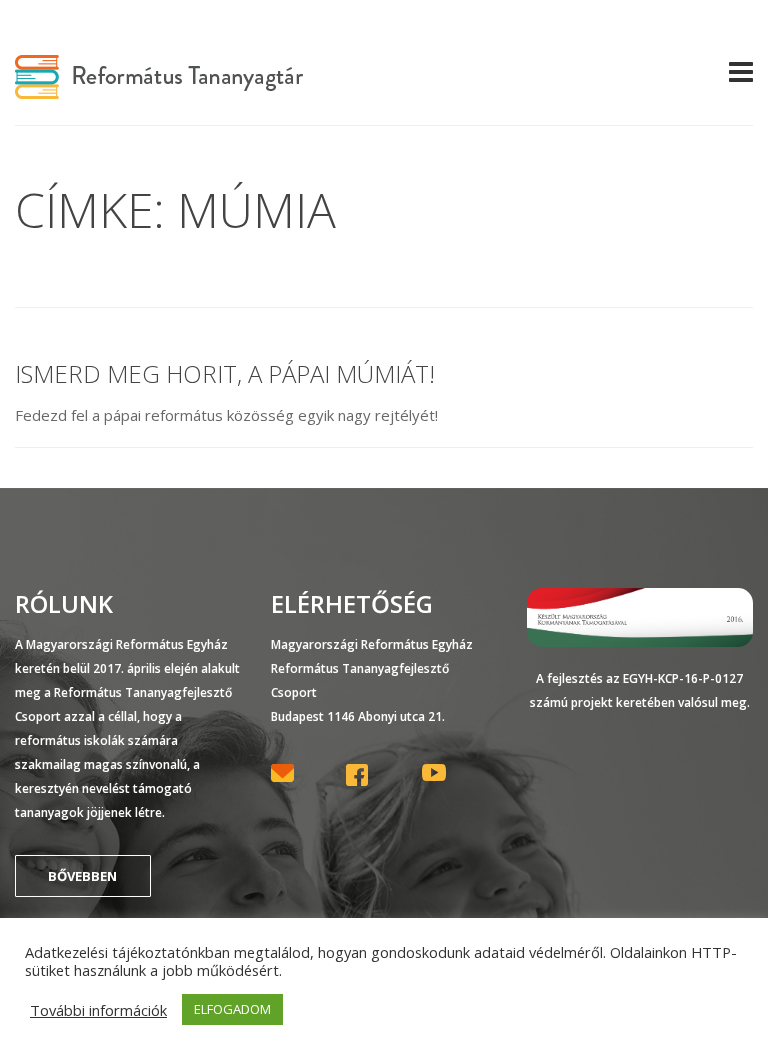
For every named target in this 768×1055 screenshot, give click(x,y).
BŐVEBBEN (82, 876)
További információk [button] (98, 1010)
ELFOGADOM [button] (232, 1009)
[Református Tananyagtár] (159, 87)
